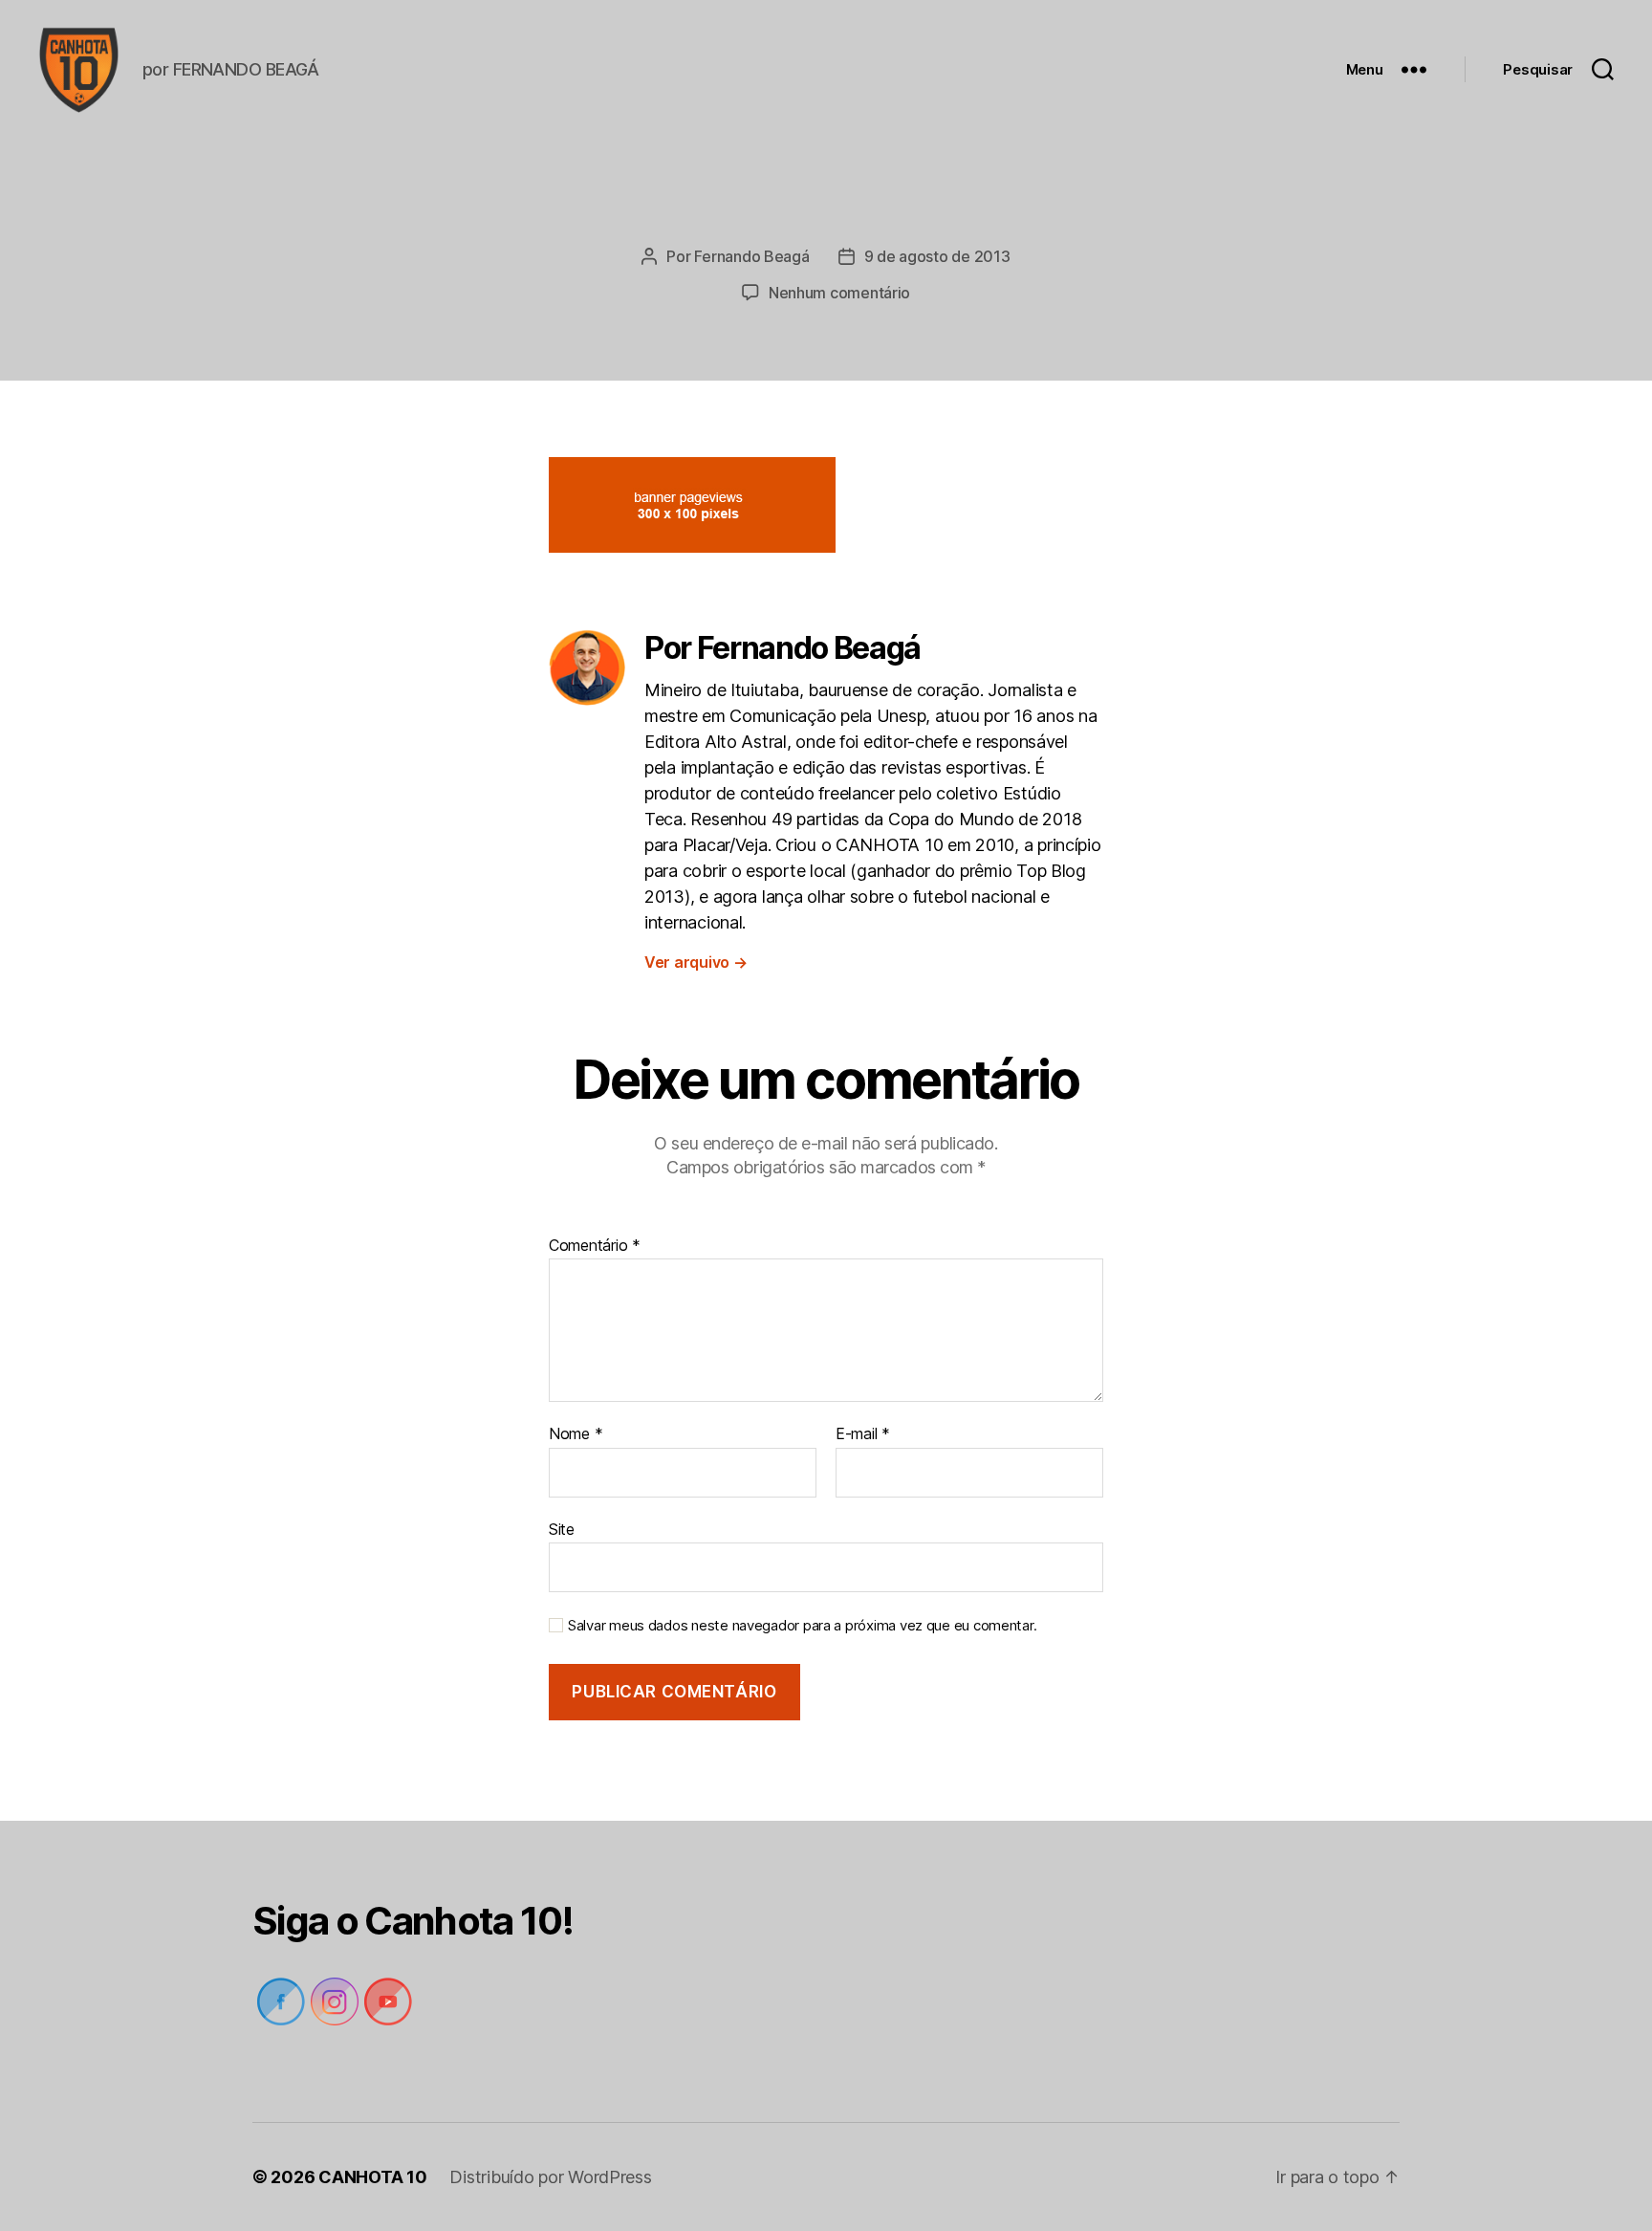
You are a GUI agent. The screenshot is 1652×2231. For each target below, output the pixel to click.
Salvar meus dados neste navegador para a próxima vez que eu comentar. (802, 1626)
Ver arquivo (696, 962)
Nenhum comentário (839, 293)
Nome (576, 1434)
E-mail (863, 1434)
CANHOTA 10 (372, 2177)
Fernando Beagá (751, 256)
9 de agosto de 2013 (937, 256)
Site (562, 1529)
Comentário (595, 1246)
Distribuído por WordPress (550, 2177)
